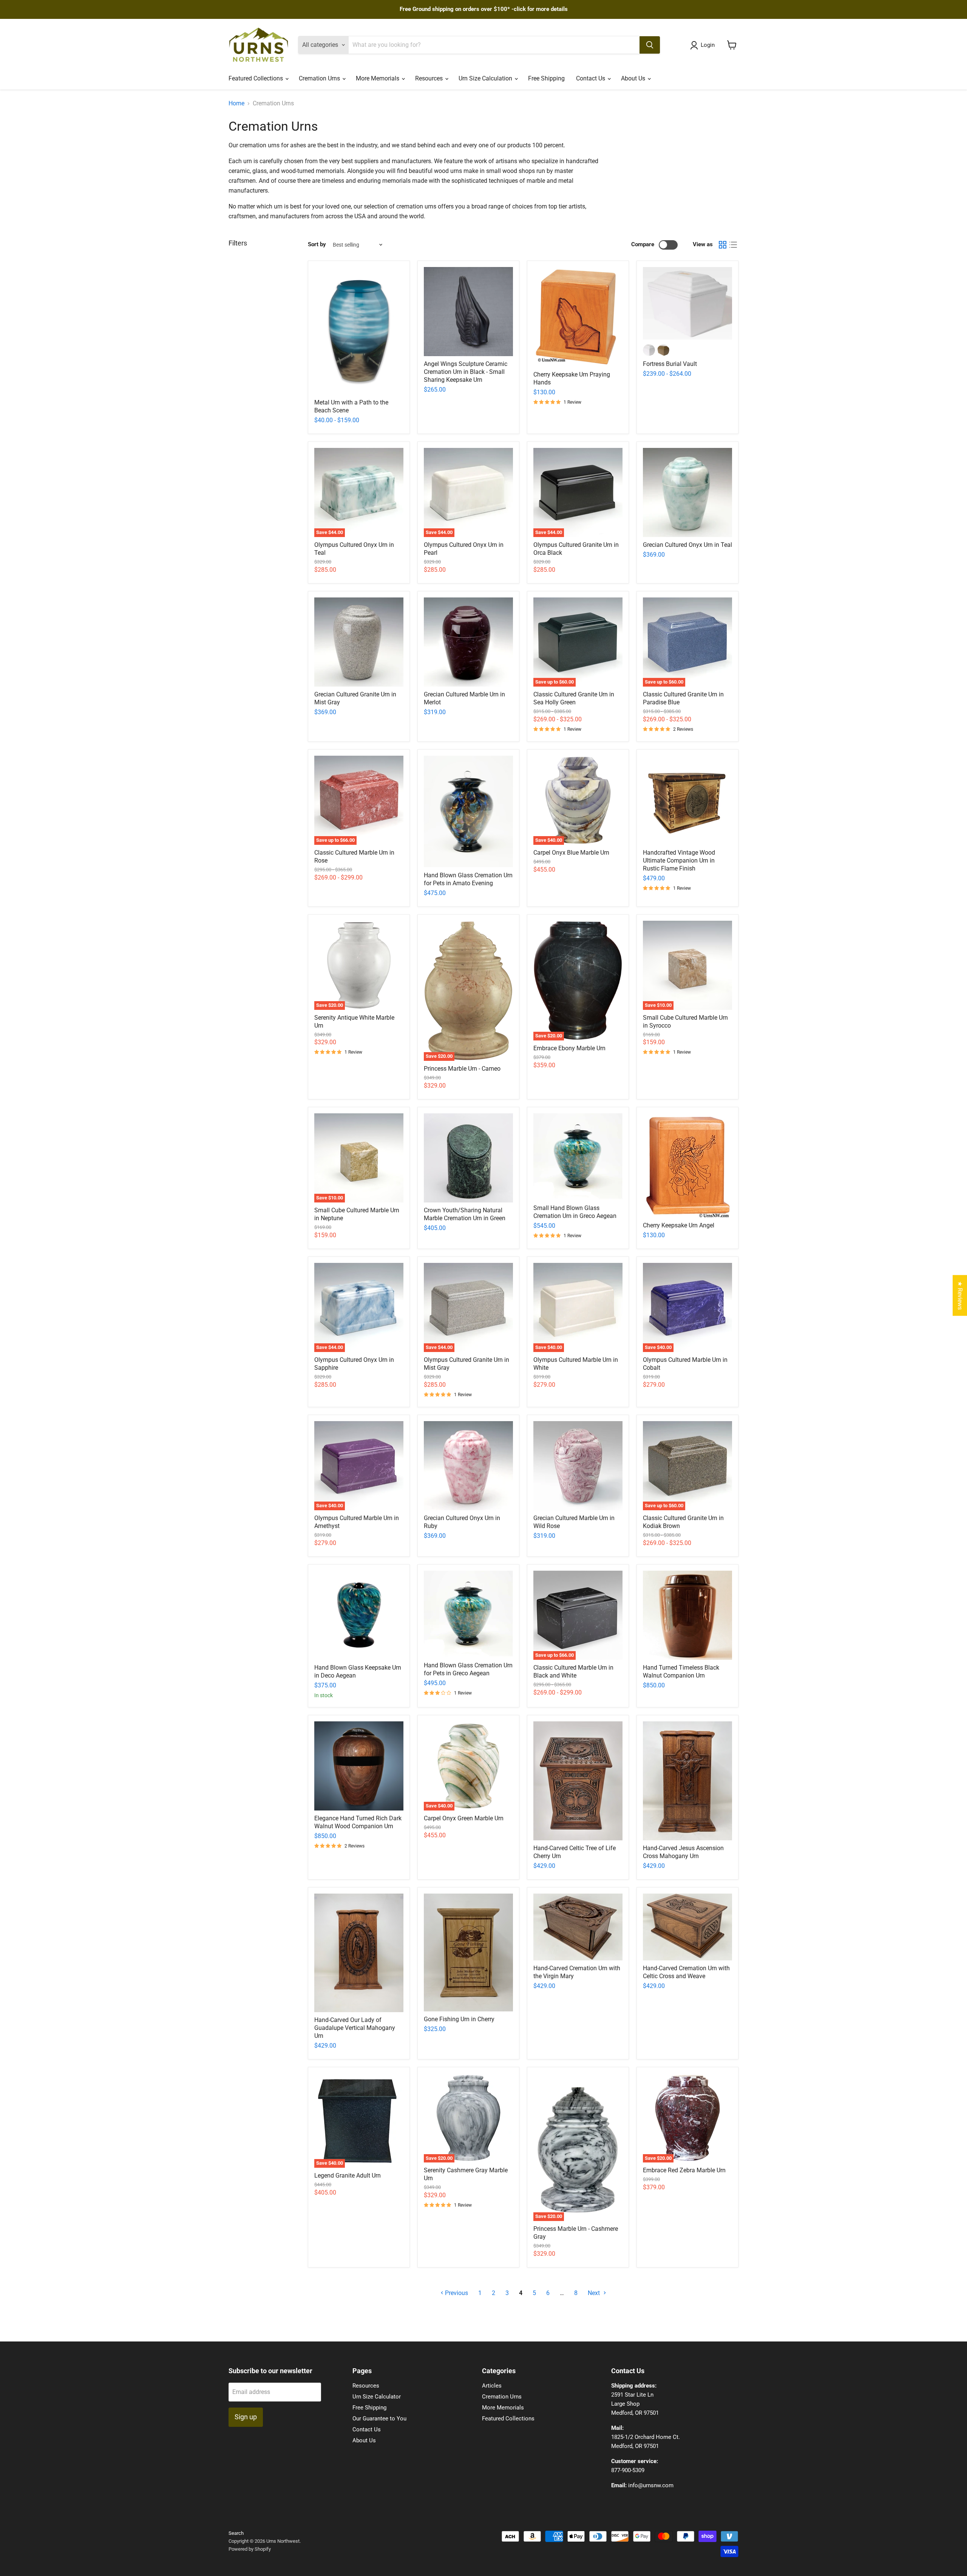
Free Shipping (546, 78)
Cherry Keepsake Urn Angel (679, 1225)
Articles (492, 2386)
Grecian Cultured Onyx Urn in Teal (687, 545)
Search (236, 2533)
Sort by (317, 245)
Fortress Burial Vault (670, 364)
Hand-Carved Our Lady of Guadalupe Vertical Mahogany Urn (355, 2028)
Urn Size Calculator (377, 2397)
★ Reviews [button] (960, 1295)
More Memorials (378, 78)
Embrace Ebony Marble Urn (569, 1048)
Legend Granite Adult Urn (348, 2175)
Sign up (246, 2417)
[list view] (733, 245)
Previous (456, 2293)
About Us (634, 78)
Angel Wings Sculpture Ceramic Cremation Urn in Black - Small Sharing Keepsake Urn (466, 372)
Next (595, 2293)
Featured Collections (256, 78)
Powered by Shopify (250, 2549)
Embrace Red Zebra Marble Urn (684, 2170)
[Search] (650, 45)
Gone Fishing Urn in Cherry (459, 2019)
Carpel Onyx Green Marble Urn (464, 1818)
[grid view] (723, 245)
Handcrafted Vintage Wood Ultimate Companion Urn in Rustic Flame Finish (679, 860)
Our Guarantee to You (379, 2419)
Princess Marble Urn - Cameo (462, 1069)
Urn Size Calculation (486, 78)
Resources (430, 78)
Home (236, 103)
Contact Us (591, 78)
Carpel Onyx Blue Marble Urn (571, 853)
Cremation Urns (320, 78)
